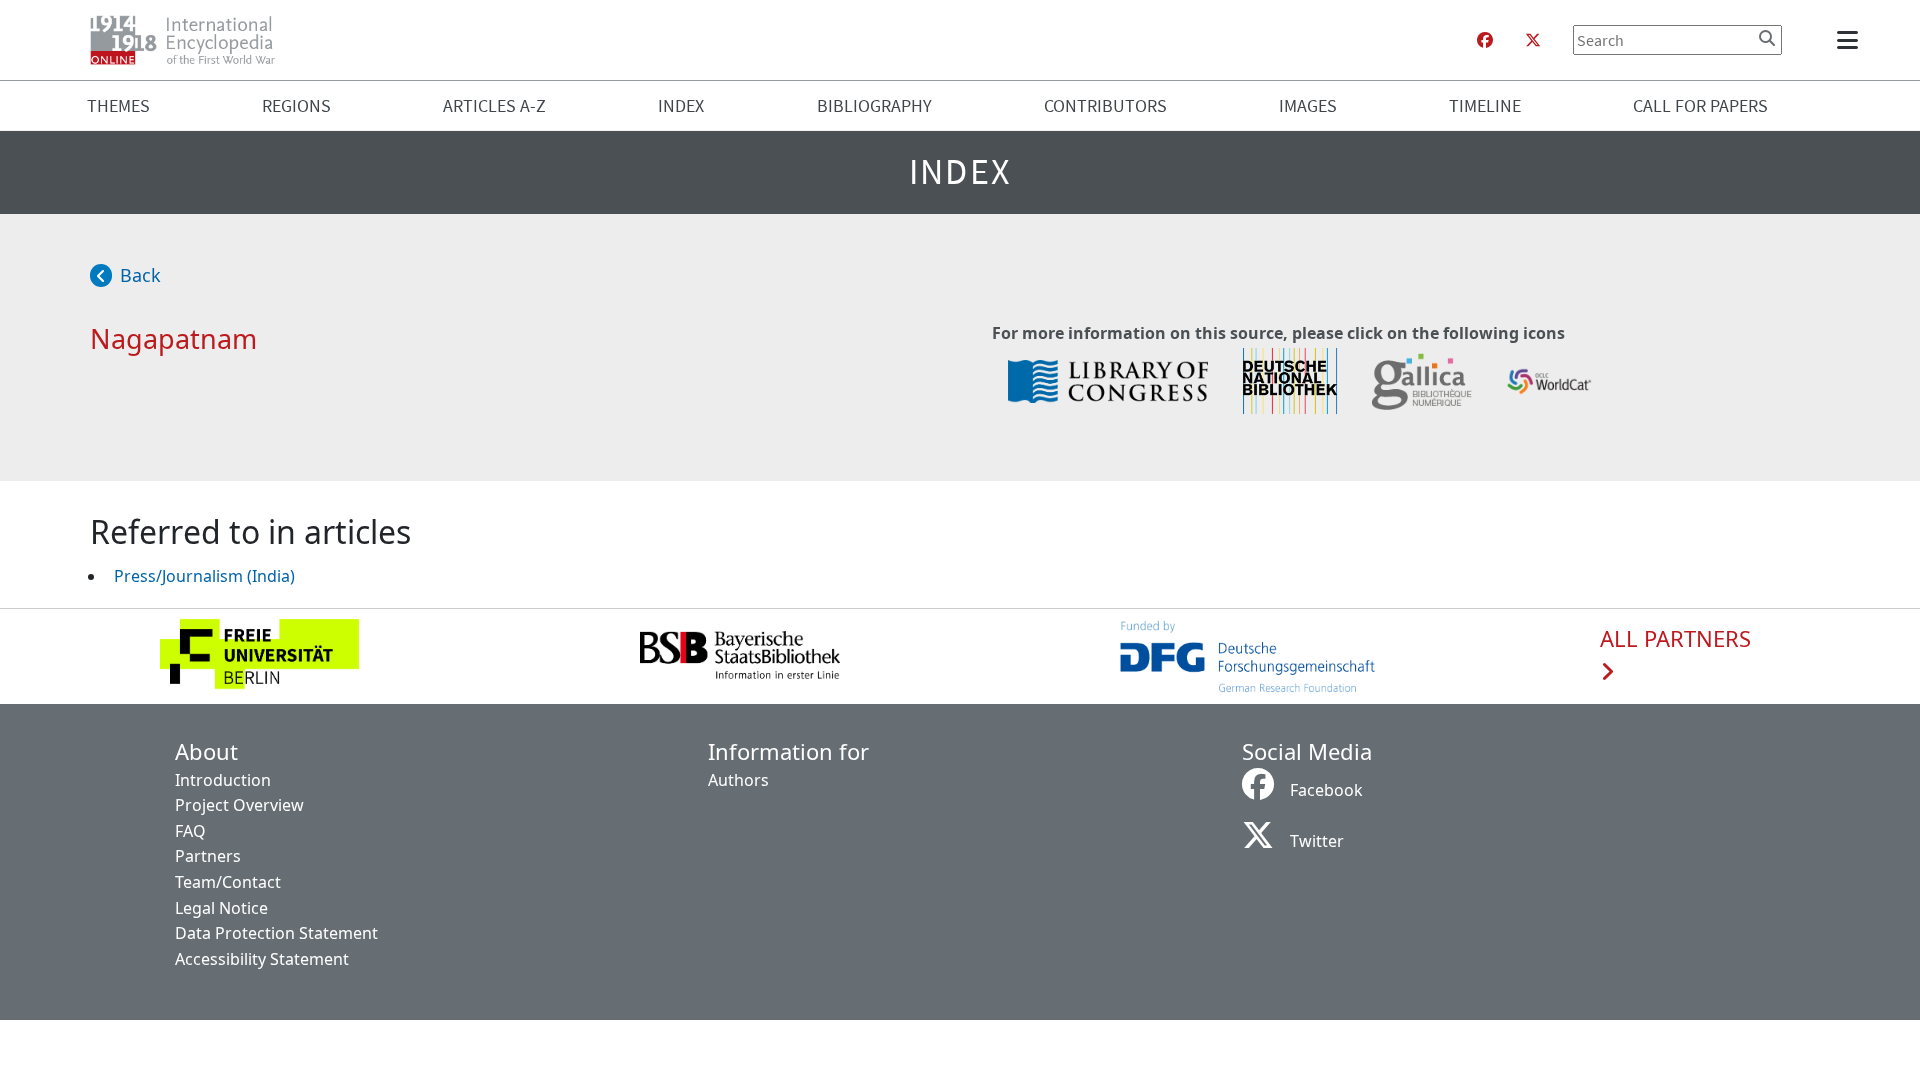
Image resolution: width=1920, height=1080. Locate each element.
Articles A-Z (494, 105)
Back (140, 275)
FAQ (190, 831)
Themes (118, 105)
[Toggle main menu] (1851, 40)
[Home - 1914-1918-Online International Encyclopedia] (190, 40)
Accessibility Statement (262, 959)
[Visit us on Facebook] (1485, 40)
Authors (738, 780)
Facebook (1326, 790)
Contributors (1105, 105)
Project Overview (239, 805)
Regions (296, 105)
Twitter (1317, 841)
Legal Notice (221, 908)
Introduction (223, 780)
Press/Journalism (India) (204, 576)
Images (1308, 105)
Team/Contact (228, 882)
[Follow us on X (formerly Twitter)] (1533, 40)
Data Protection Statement (276, 933)
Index (681, 105)
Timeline (1485, 105)
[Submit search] (1767, 38)
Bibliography (874, 105)
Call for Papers (1700, 105)
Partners (208, 856)
